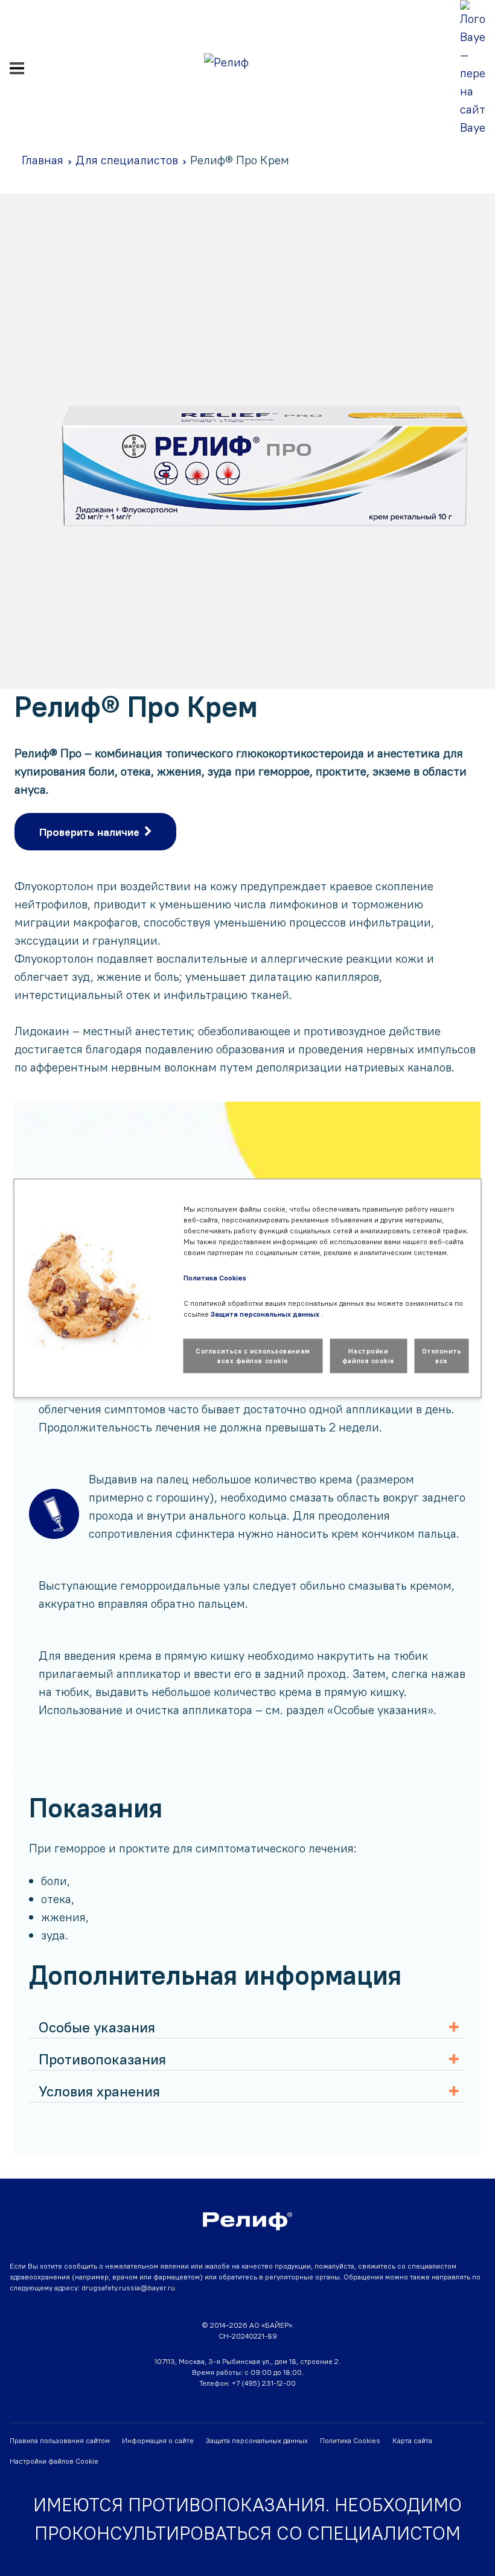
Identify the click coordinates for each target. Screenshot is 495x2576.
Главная (43, 160)
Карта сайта (412, 2440)
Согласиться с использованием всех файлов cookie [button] (253, 1356)
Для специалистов (127, 160)
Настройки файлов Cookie (54, 2461)
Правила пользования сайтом (60, 2440)
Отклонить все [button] (442, 1356)
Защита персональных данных (257, 2440)
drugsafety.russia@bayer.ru (128, 2288)
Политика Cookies (350, 2440)
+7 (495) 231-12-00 (264, 2383)
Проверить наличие (89, 832)
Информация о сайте (158, 2440)
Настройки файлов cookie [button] (369, 1356)
